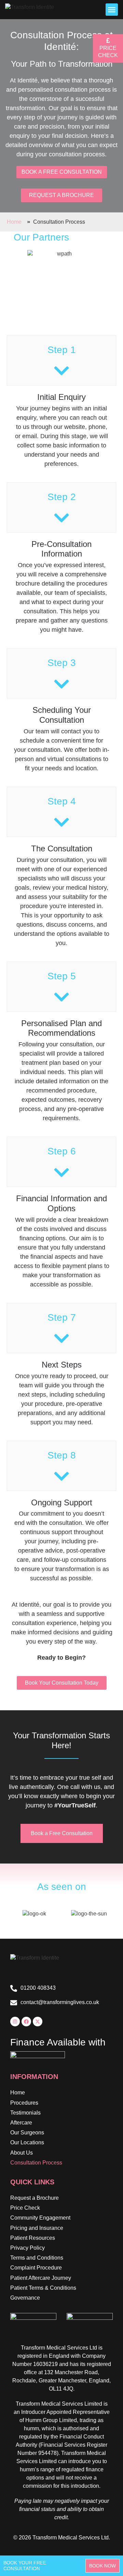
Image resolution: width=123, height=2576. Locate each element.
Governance (25, 2298)
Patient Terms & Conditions (43, 2288)
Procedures (24, 2103)
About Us (22, 2153)
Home (18, 2093)
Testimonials (25, 2113)
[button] (112, 10)
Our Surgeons (27, 2133)
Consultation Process (36, 2163)
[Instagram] (15, 2022)
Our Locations (27, 2142)
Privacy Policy (28, 2248)
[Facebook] (26, 2022)
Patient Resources (33, 2238)
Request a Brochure (35, 2198)
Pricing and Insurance (37, 2228)
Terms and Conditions (37, 2258)
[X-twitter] (38, 2022)
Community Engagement (40, 2218)
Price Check (25, 2208)
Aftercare (21, 2123)
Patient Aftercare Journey (41, 2278)
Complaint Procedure (36, 2268)
